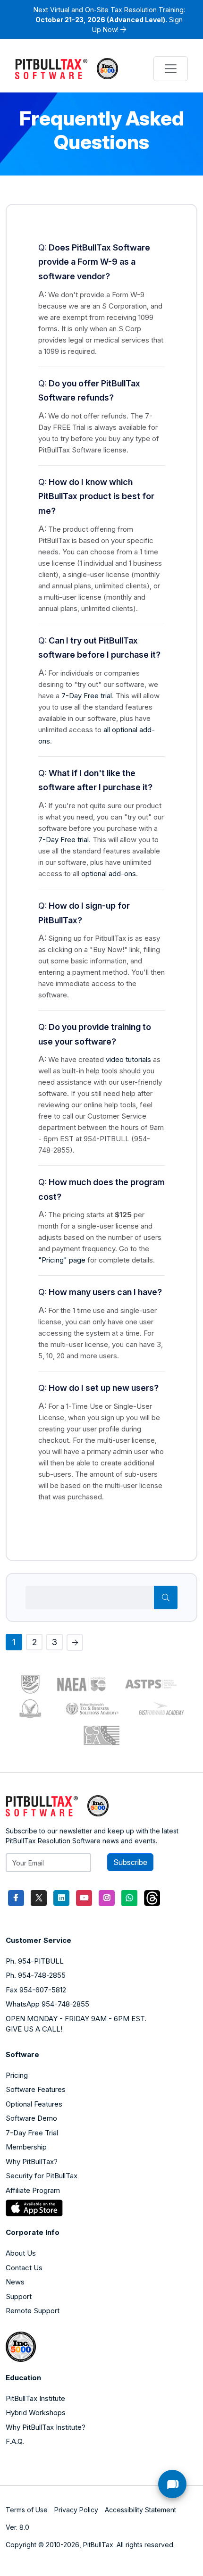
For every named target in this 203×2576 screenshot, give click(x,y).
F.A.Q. (15, 2441)
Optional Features (34, 2104)
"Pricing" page (62, 1260)
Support (19, 2296)
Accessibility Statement (140, 2510)
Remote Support (33, 2311)
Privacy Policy (76, 2510)
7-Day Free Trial (32, 2133)
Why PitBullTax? (32, 2162)
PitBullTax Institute (35, 2398)
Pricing (17, 2075)
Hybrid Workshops (36, 2413)
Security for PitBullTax (42, 2176)
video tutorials (128, 1059)
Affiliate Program (33, 2190)
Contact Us (24, 2268)
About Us (21, 2253)
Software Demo (31, 2118)
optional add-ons (109, 874)
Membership (26, 2147)
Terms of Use (27, 2510)
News (15, 2282)
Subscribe (130, 1862)
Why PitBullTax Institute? (46, 2427)
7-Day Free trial (87, 696)
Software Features (36, 2089)
